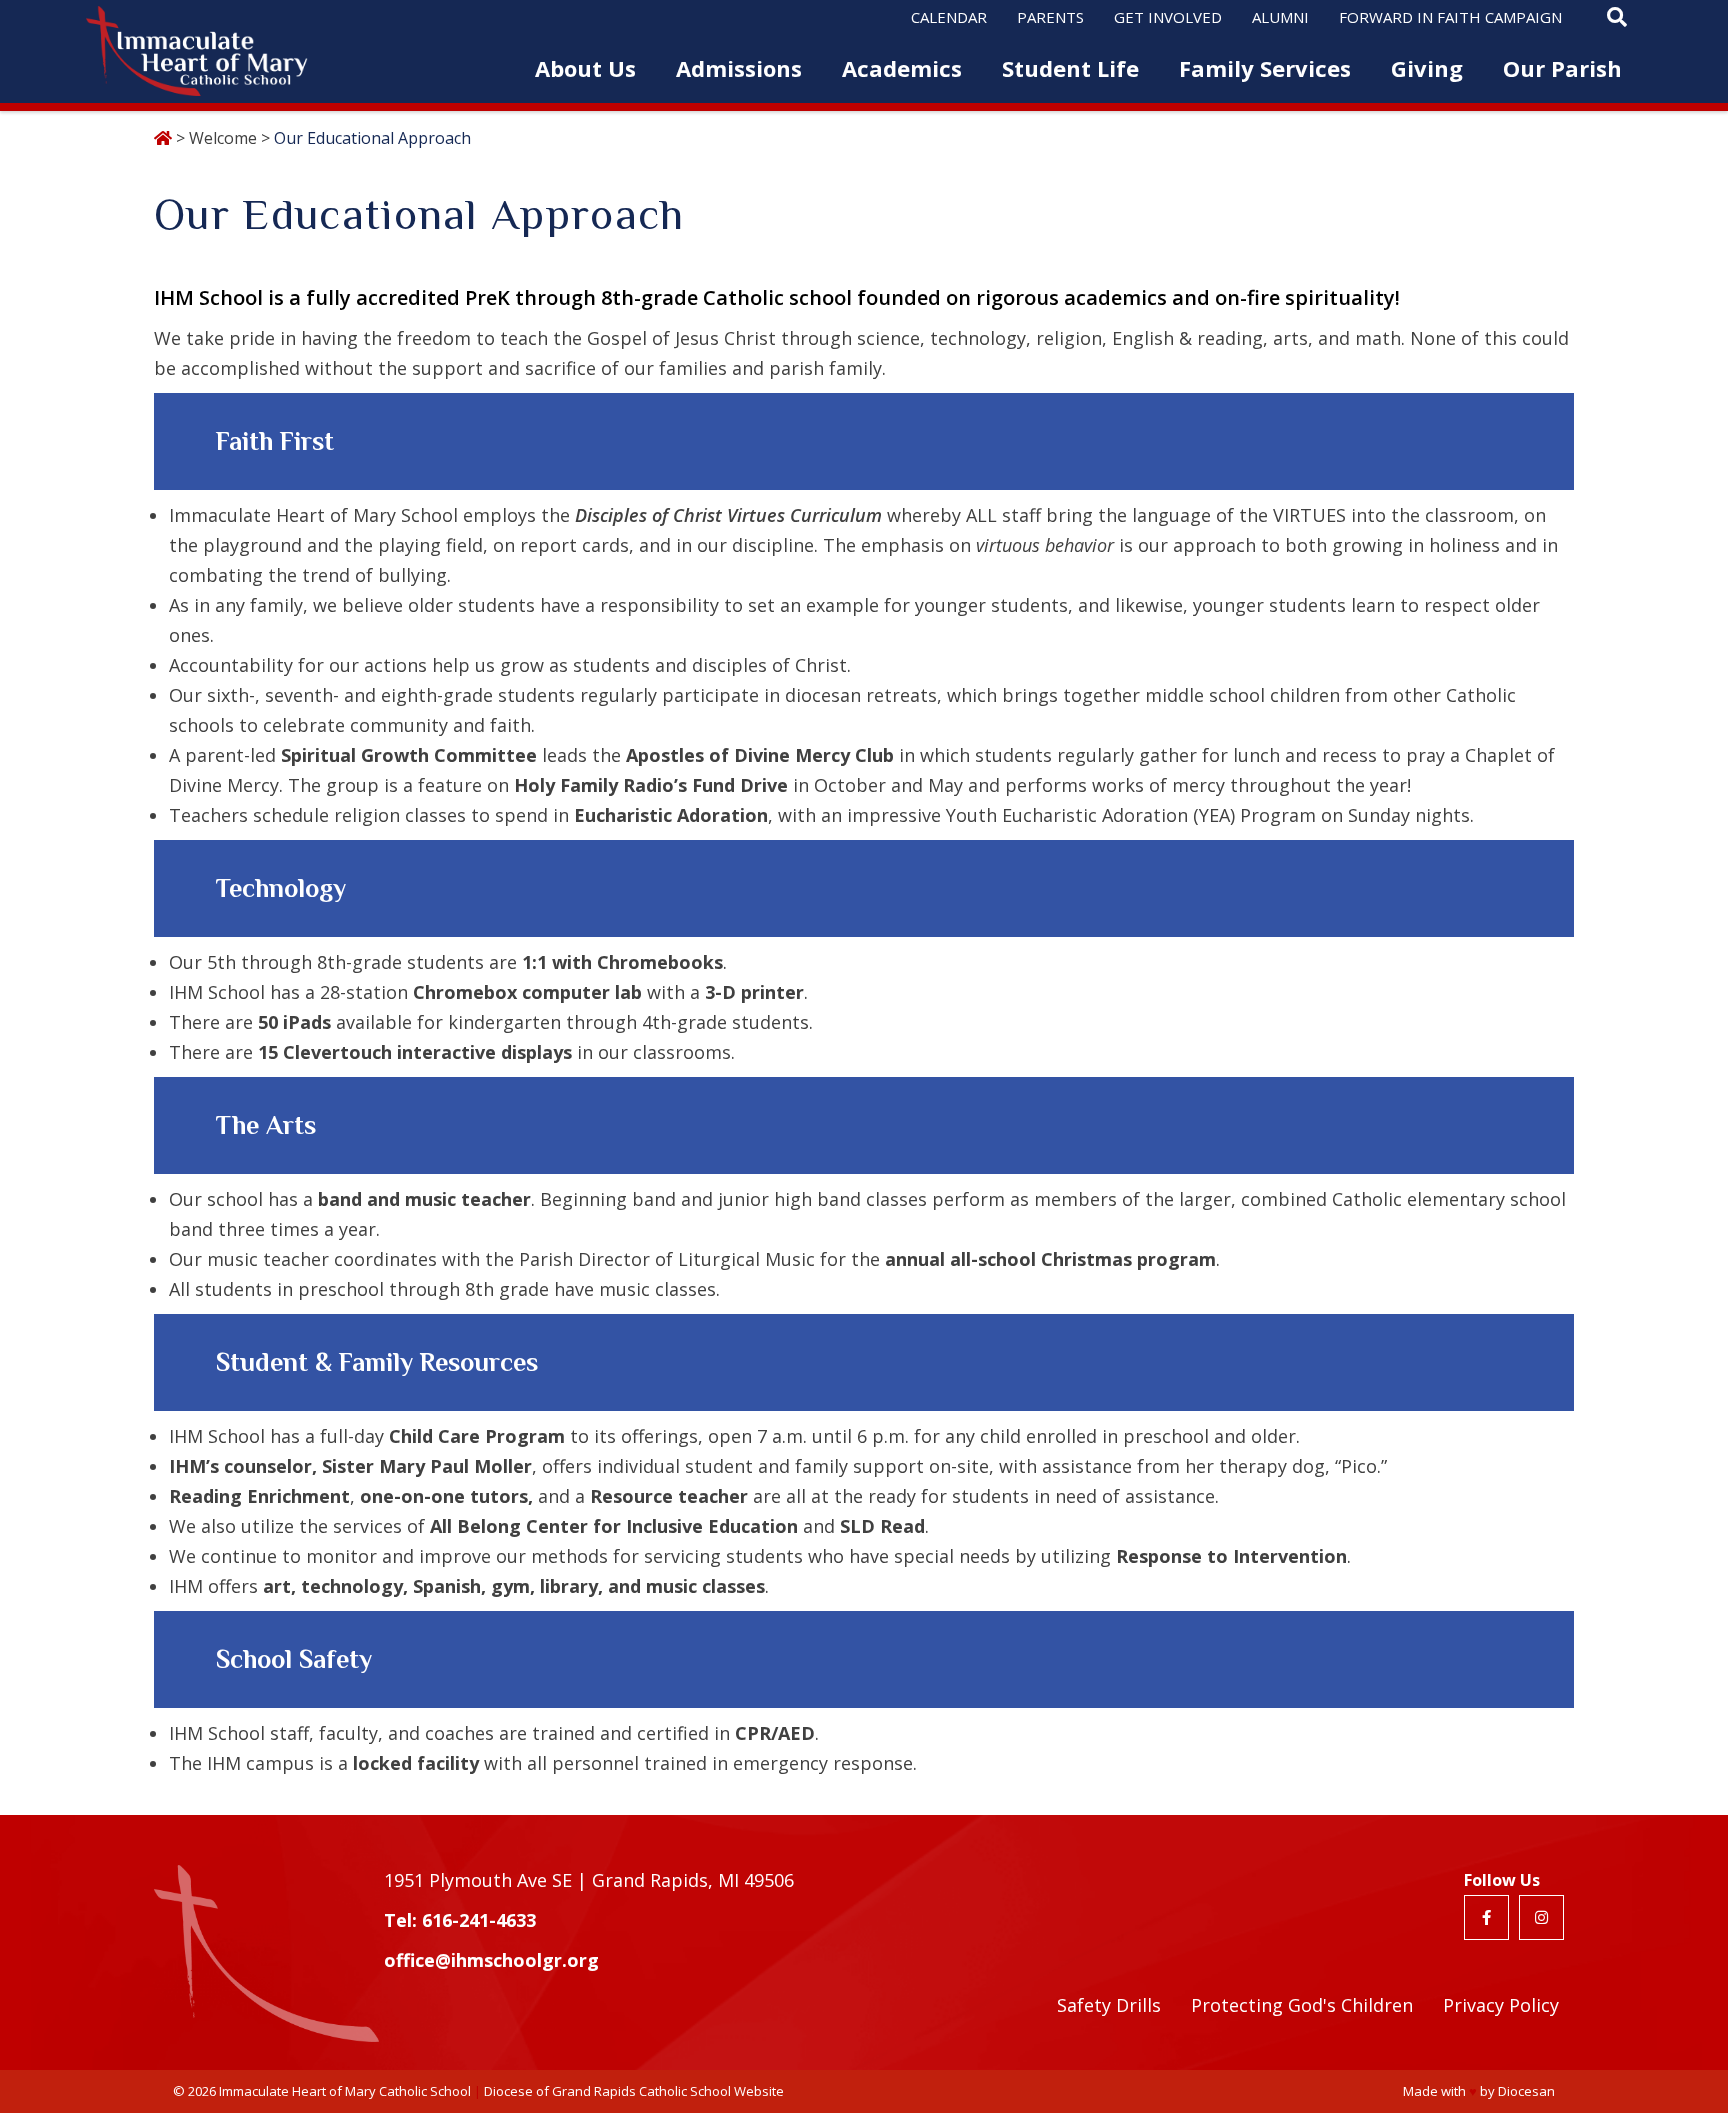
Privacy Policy (1501, 2005)
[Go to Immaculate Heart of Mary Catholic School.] (163, 138)
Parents (1050, 17)
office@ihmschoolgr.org (491, 1960)
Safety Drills (1109, 2005)
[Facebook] (1486, 1917)
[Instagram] (1541, 1917)
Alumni (1280, 17)
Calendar (949, 17)
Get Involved (1168, 17)
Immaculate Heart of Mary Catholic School (345, 2091)
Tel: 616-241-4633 (460, 1920)
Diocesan (1526, 2091)
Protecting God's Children (1302, 2005)
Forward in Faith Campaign (1450, 17)
